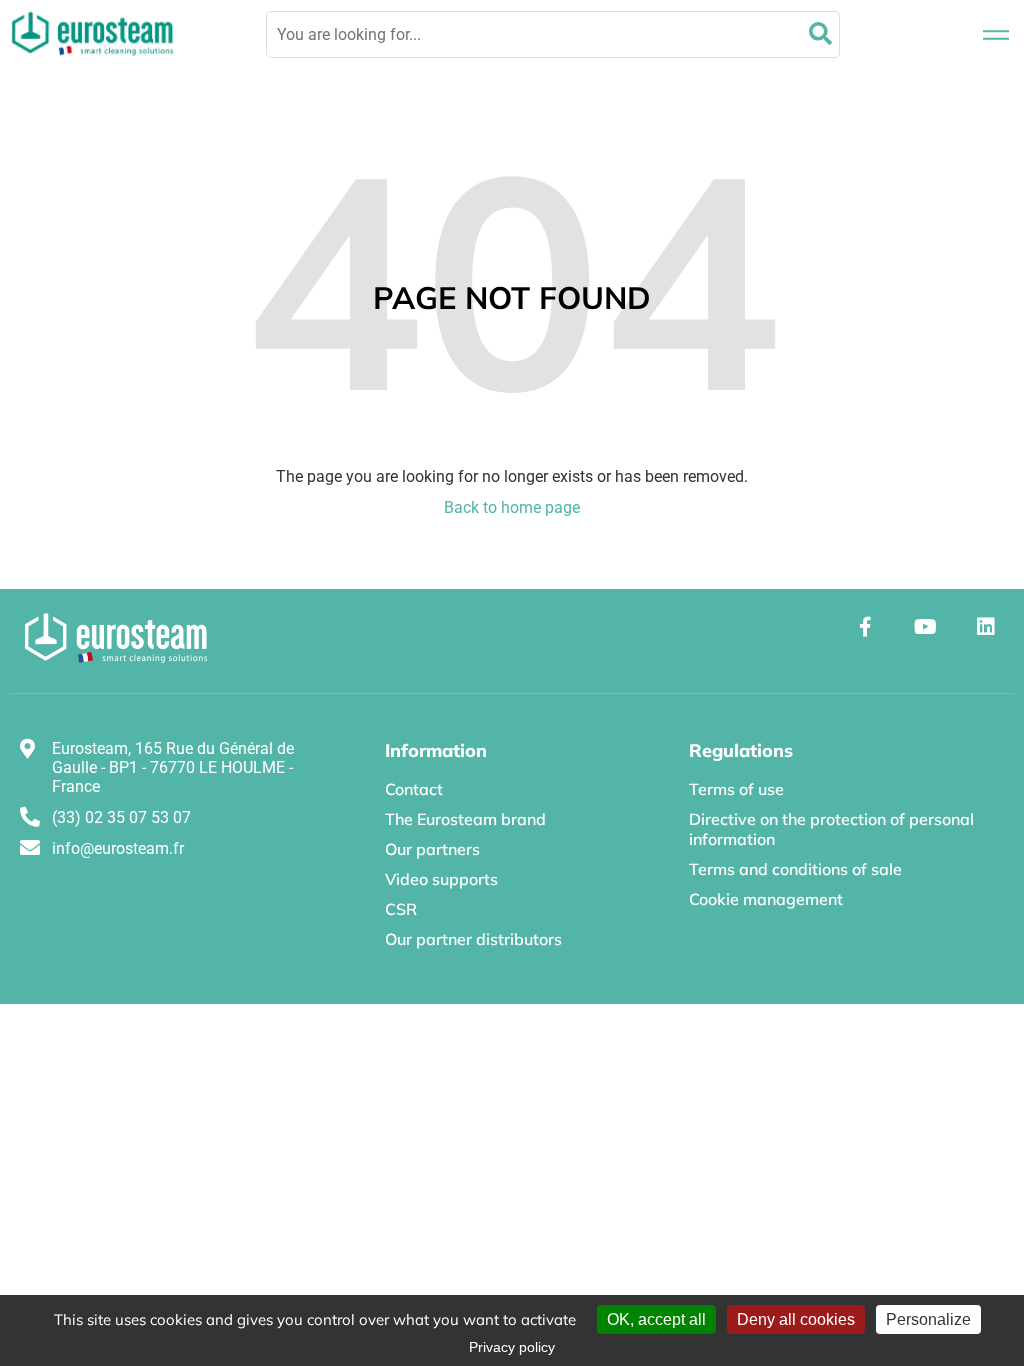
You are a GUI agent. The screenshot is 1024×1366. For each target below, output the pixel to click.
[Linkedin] (986, 627)
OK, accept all (656, 1319)
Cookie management (766, 899)
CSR (401, 909)
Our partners (432, 849)
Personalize (928, 1319)
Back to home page (512, 507)
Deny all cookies (796, 1319)
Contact (414, 789)
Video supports (441, 879)
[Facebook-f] (866, 627)
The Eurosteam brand (465, 819)
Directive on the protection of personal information (831, 829)
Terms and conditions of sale (795, 869)
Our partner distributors (473, 939)
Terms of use (736, 789)
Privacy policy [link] (512, 1347)
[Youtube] (926, 627)
